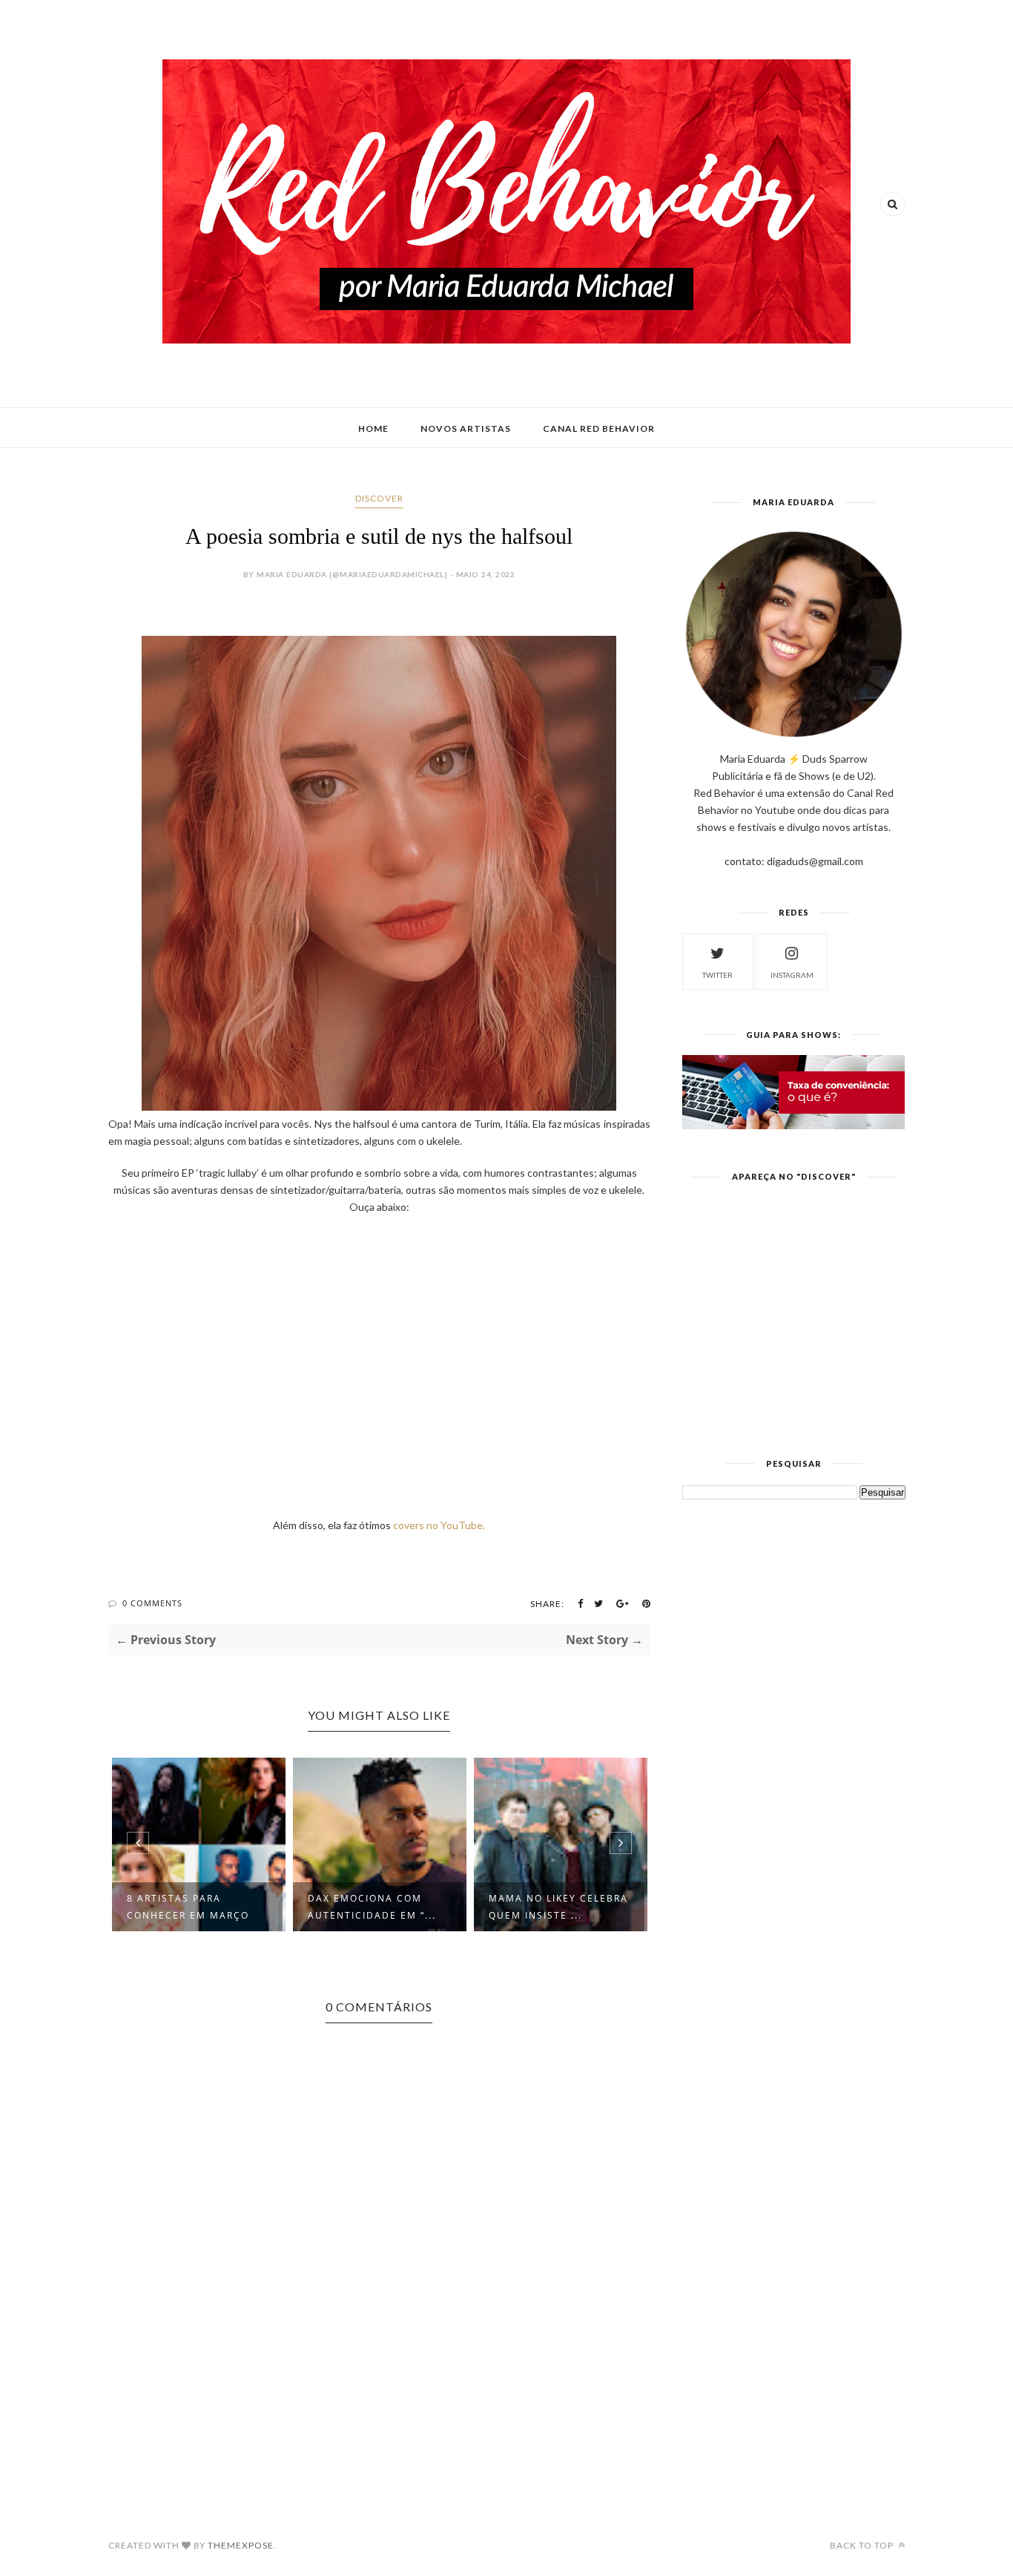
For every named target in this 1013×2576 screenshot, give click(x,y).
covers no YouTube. (439, 1525)
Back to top (863, 2545)
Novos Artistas (466, 428)
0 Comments (152, 1603)
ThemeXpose (241, 2545)
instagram (792, 975)
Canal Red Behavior (599, 428)
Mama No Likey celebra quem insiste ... (558, 1907)
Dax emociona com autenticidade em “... (372, 1907)
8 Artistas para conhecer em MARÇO (188, 1907)
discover (379, 498)
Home (373, 428)
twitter (717, 975)
